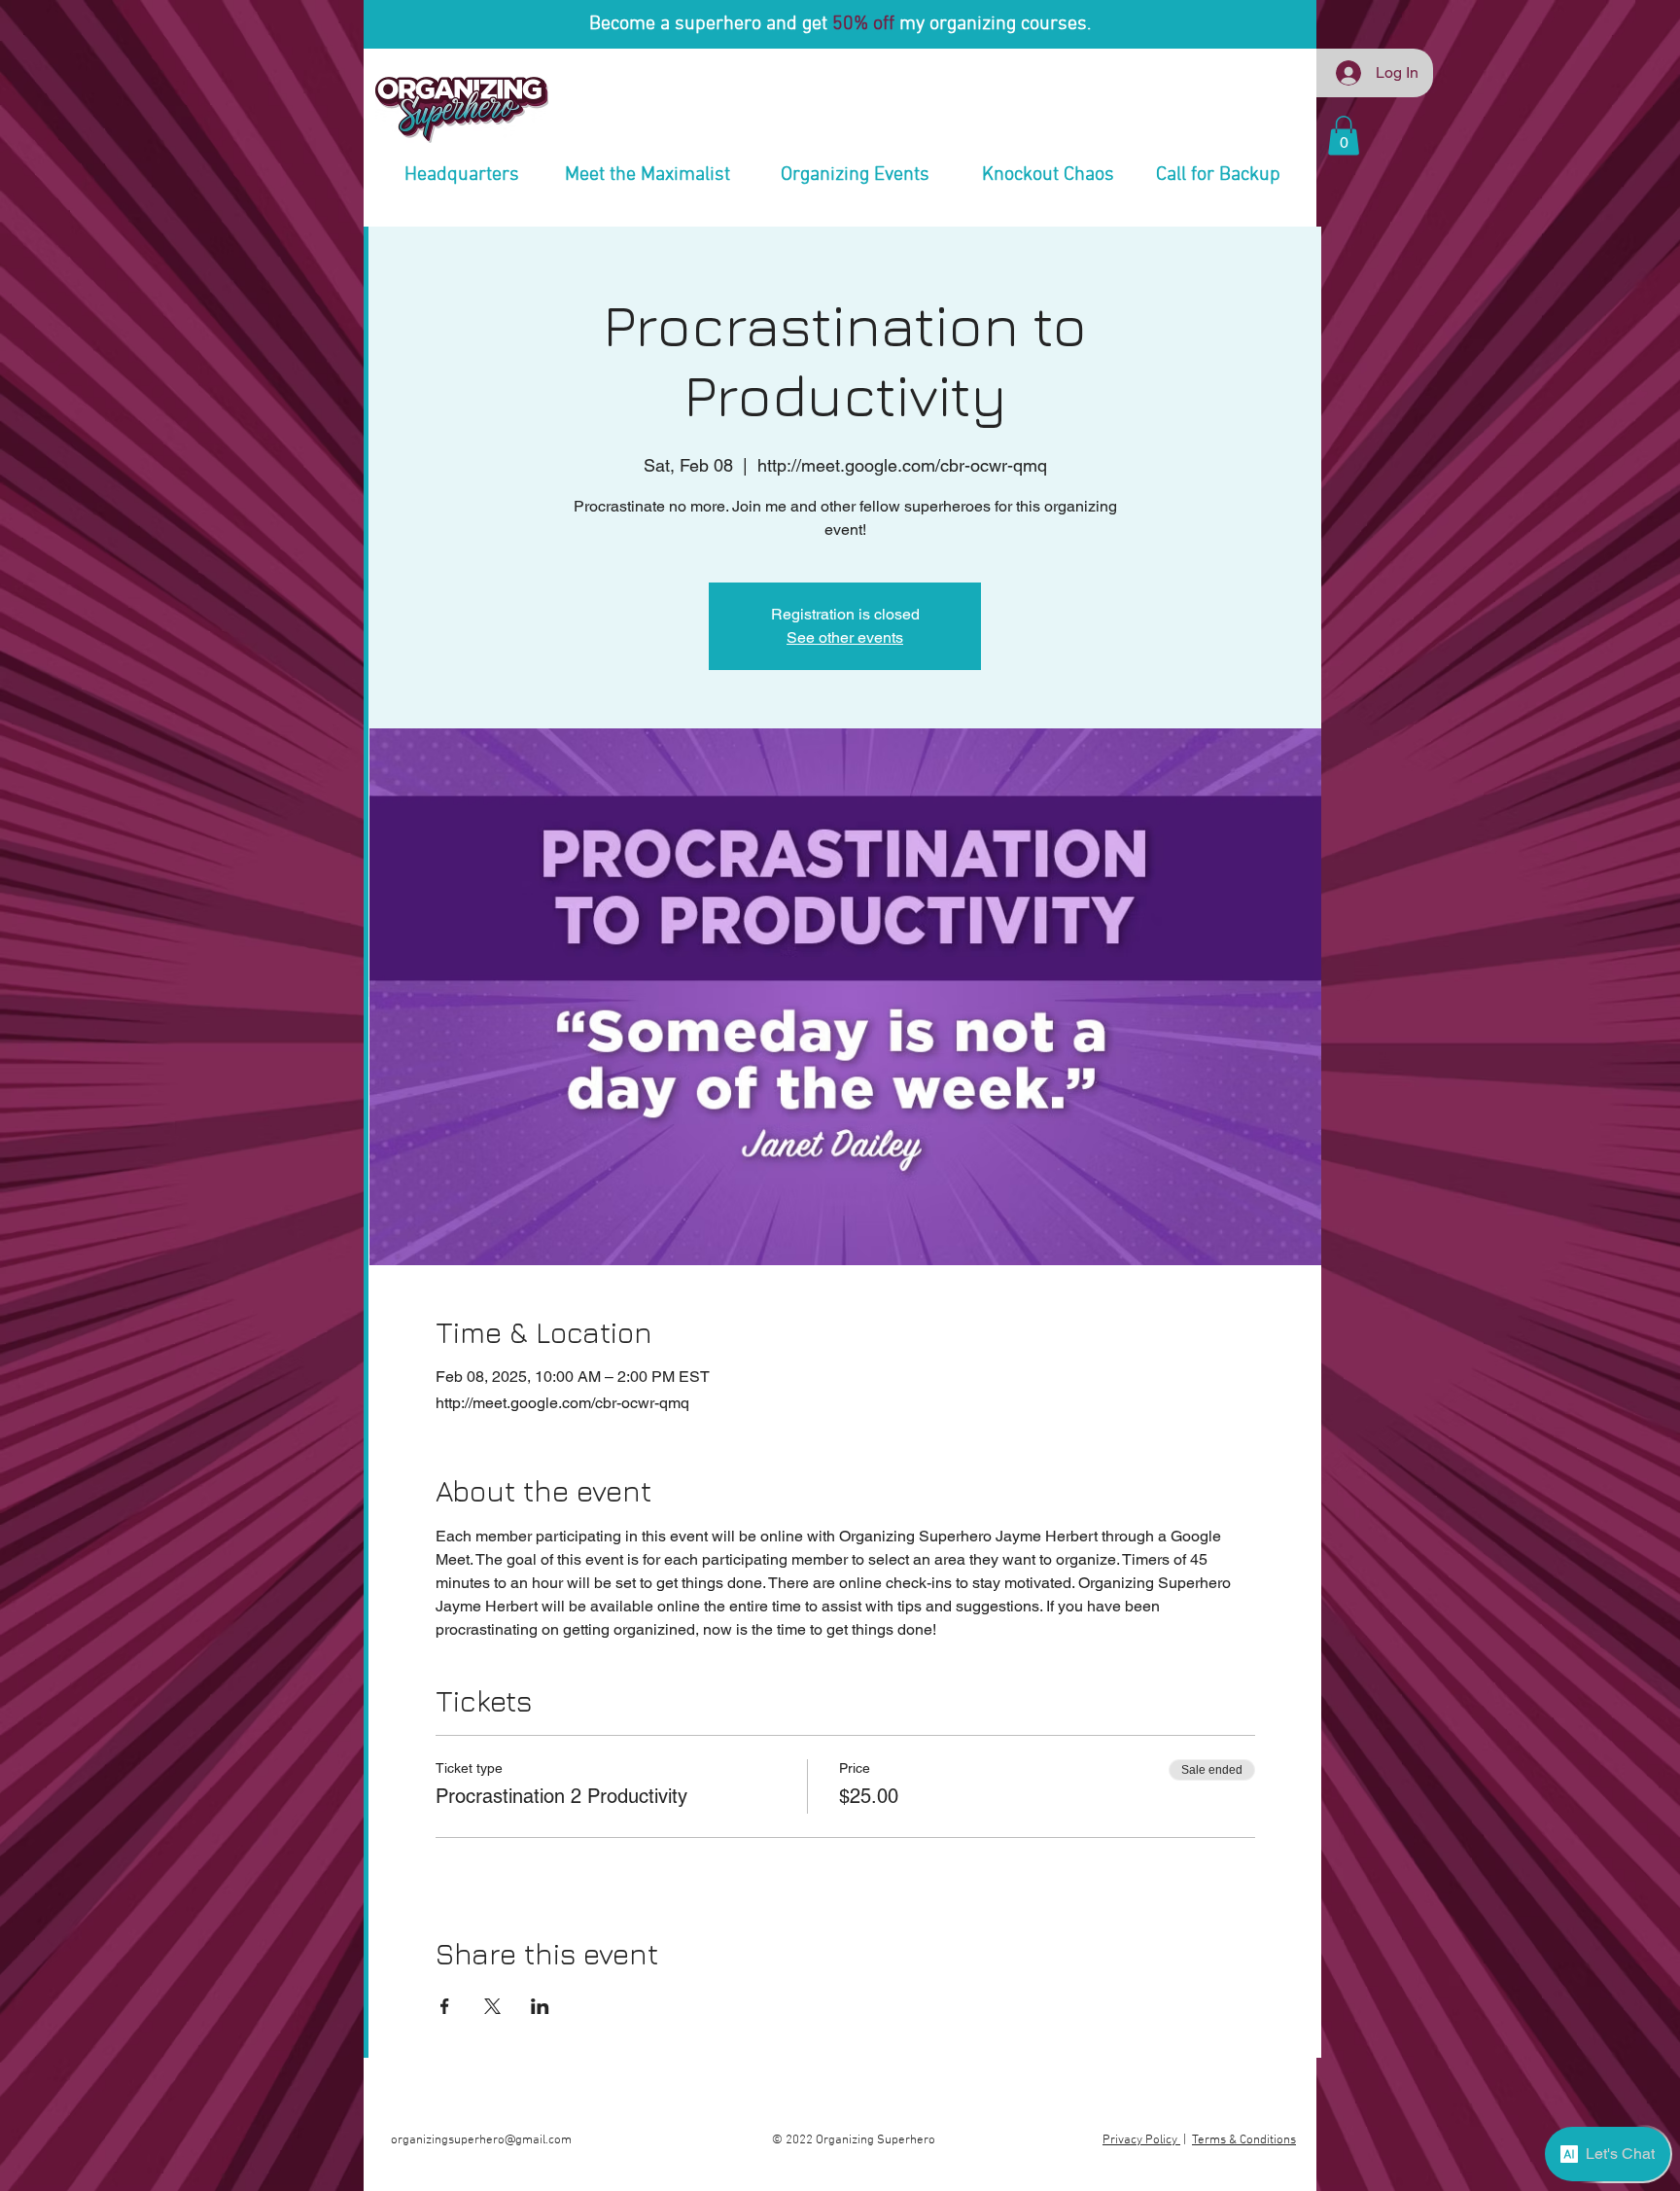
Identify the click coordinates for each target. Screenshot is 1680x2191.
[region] (462, 142)
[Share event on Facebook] (445, 2006)
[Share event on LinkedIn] (540, 2006)
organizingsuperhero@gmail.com (481, 2140)
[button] (1344, 136)
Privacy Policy (1141, 2140)
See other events (845, 637)
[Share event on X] (492, 2006)
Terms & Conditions (1244, 2140)
